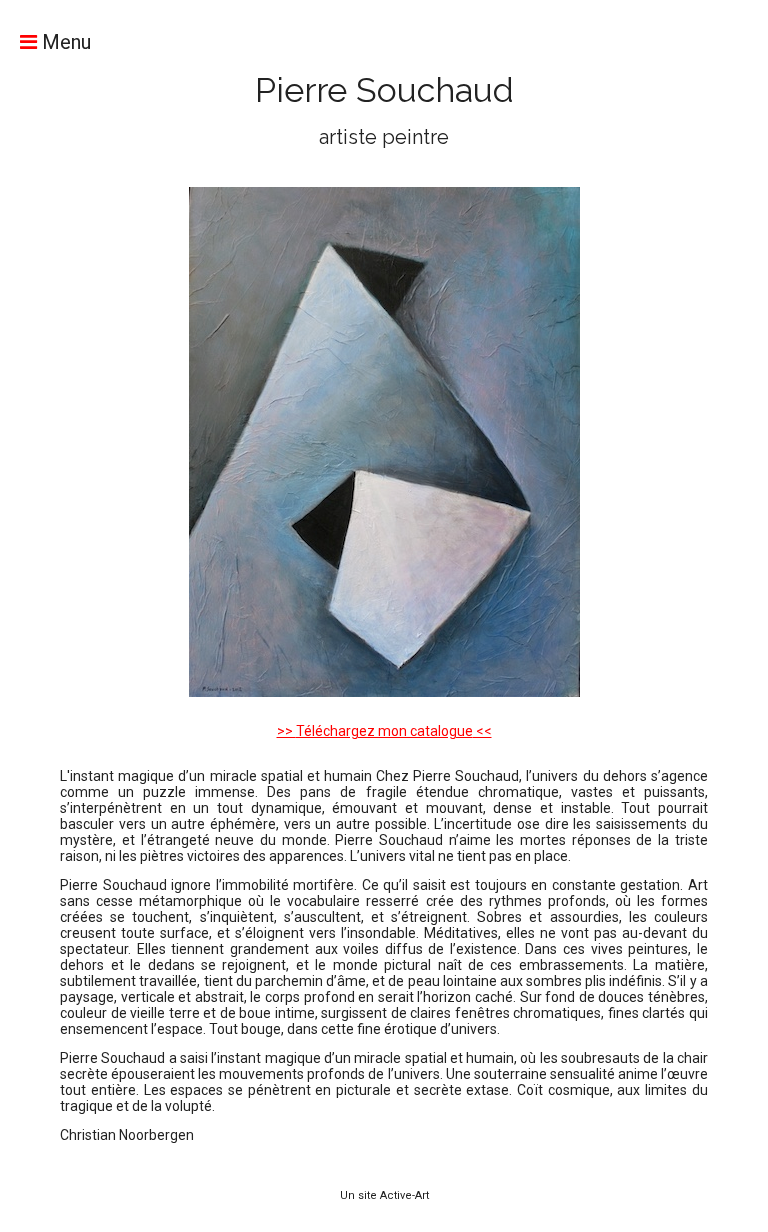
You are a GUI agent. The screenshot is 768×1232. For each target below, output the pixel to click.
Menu (64, 42)
